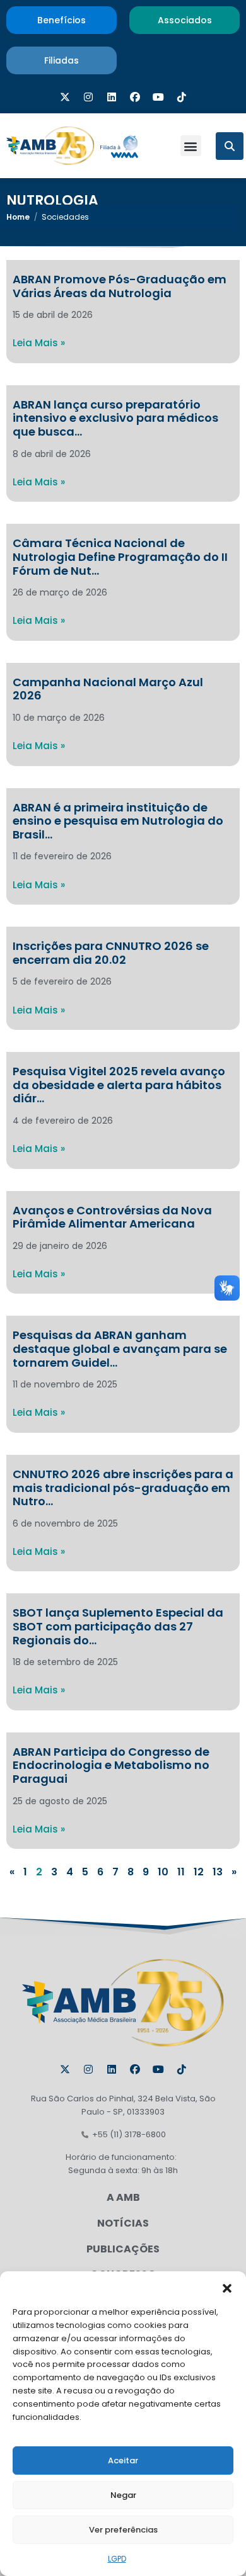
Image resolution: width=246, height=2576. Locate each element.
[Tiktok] (182, 97)
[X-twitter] (65, 97)
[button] (227, 2287)
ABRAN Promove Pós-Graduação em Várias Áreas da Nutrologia (120, 286)
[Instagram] (88, 97)
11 (181, 1872)
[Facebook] (135, 97)
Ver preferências (123, 2530)
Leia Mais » (39, 343)
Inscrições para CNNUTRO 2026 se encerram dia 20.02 (111, 953)
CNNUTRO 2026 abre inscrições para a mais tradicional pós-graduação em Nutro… (123, 1488)
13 (218, 1872)
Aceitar (123, 2460)
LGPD (117, 2559)
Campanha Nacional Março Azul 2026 (108, 689)
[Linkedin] (112, 97)
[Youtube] (158, 97)
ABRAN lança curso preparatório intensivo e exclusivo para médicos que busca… (115, 418)
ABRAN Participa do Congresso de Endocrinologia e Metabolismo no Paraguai (111, 1765)
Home (18, 217)
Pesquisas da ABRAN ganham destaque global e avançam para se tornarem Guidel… (120, 1348)
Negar (123, 2495)
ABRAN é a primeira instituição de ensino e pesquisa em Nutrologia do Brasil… (118, 821)
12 (199, 1872)
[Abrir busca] (230, 146)
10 (163, 1872)
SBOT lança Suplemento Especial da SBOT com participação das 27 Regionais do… (118, 1626)
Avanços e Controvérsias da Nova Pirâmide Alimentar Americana (112, 1217)
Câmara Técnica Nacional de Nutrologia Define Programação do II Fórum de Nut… (120, 556)
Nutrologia (52, 201)
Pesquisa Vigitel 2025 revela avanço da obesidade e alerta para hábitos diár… (119, 1085)
